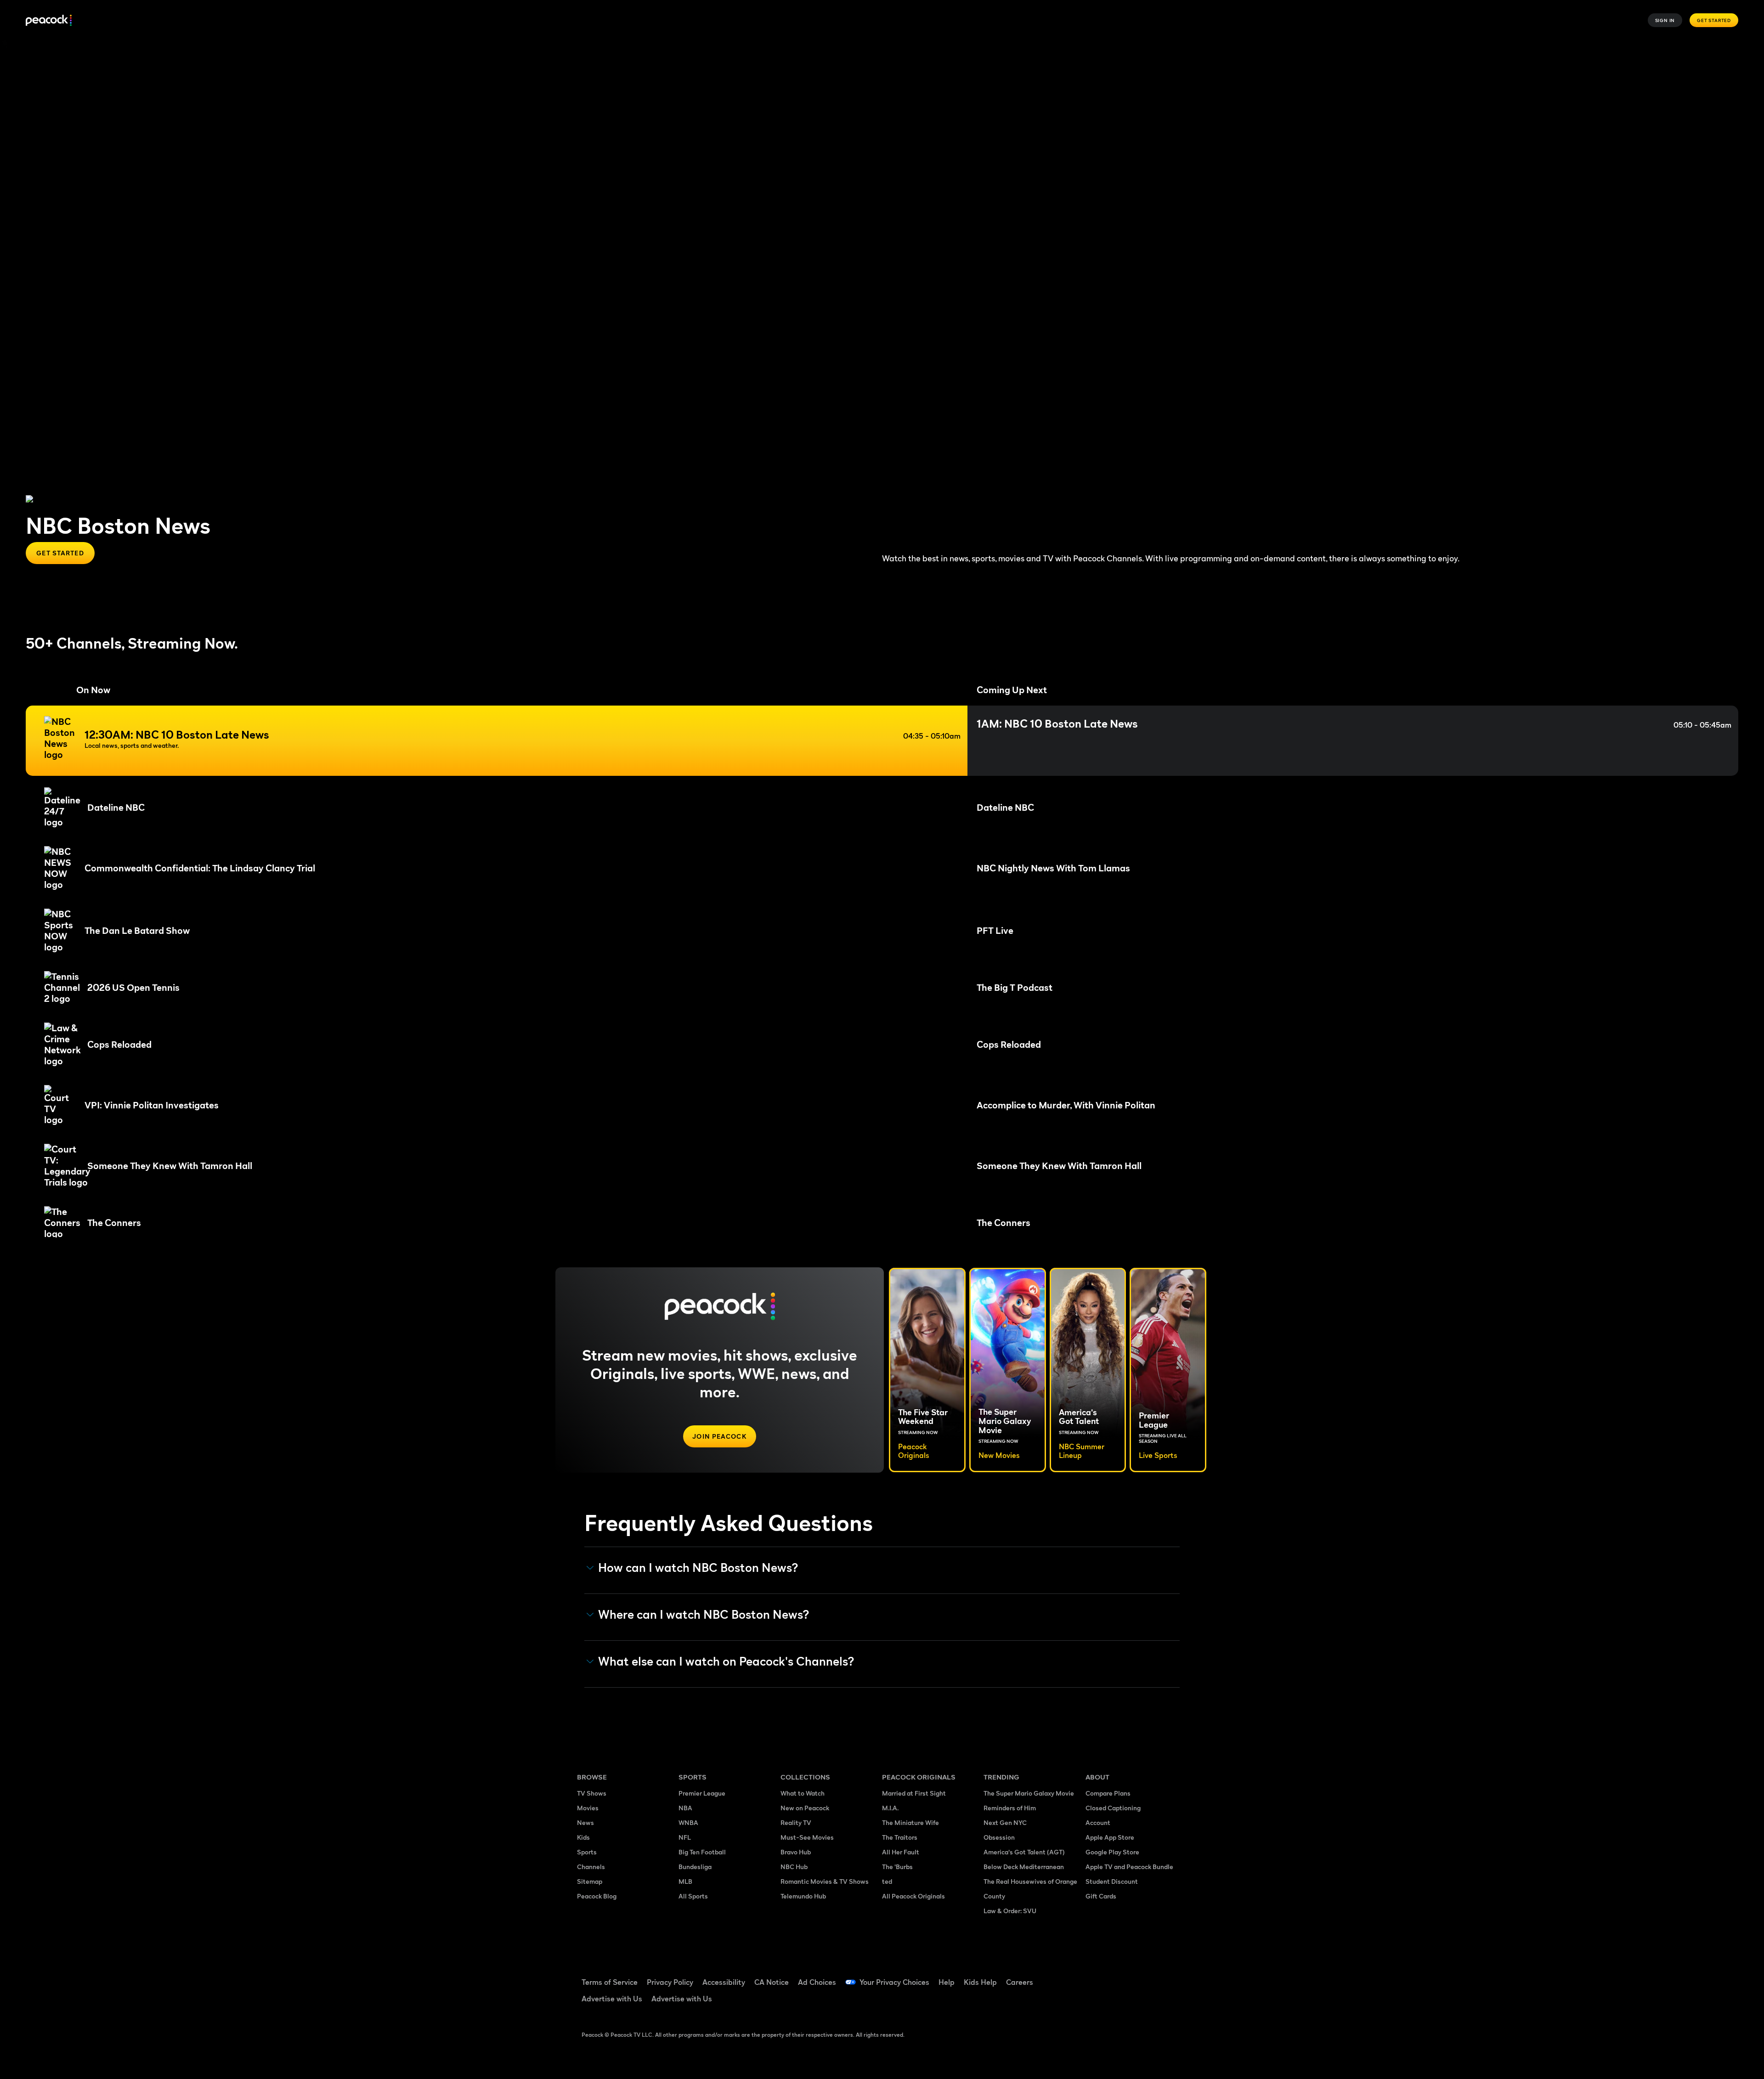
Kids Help (980, 1982)
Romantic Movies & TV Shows (825, 1881)
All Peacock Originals (913, 1896)
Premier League (702, 1793)
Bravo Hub (796, 1852)
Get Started (1714, 20)
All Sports (693, 1896)
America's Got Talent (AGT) (1024, 1852)
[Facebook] (1098, 1976)
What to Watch (803, 1793)
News (585, 1822)
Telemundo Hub (803, 1896)
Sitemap (590, 1881)
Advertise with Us (612, 1999)
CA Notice (772, 1982)
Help (947, 1982)
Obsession (999, 1837)
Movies (588, 1808)
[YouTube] (1146, 1976)
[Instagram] (1170, 1976)
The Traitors (900, 1837)
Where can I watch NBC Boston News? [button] (704, 1615)
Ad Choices (817, 1982)
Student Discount (1112, 1881)
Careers (1020, 1982)
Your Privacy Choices (894, 1982)
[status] (882, 741)
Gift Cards (1101, 1896)
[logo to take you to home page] (49, 20)
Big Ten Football (702, 1852)
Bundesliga (695, 1867)
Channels (591, 1867)
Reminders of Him (1010, 1808)
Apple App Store (1110, 1837)
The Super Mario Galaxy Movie (1029, 1793)
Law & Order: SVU (1010, 1911)
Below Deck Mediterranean (1024, 1867)
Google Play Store (1112, 1852)
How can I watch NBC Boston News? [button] (698, 1568)
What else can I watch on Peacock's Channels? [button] (726, 1661)
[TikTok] (1122, 1976)
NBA (685, 1808)
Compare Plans (1108, 1793)
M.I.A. (890, 1808)
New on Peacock (805, 1808)
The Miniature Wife (910, 1822)
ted (887, 1881)
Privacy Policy (670, 1982)
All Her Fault (901, 1852)
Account (1098, 1822)
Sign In (1665, 20)
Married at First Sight (914, 1793)
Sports (587, 1852)
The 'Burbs (897, 1867)
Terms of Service (610, 1982)
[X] (1098, 2002)
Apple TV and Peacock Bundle (1129, 1867)
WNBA (688, 1822)
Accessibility (724, 1982)
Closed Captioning (1113, 1808)
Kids (583, 1837)
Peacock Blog (597, 1896)
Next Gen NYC (1005, 1822)
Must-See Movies (807, 1837)
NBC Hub (794, 1867)
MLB (685, 1881)
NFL (685, 1837)
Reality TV (796, 1822)
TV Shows (592, 1793)
